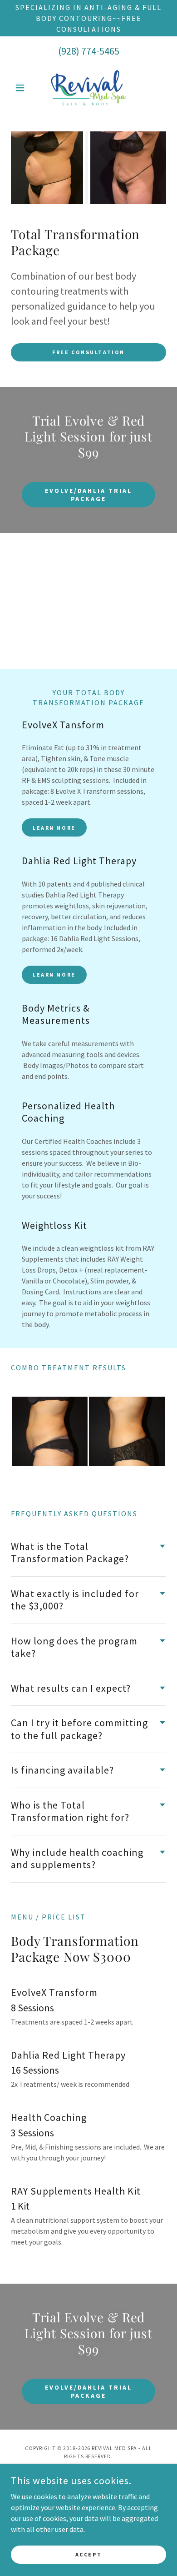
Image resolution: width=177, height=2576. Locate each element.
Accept (88, 2554)
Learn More (54, 828)
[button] (22, 88)
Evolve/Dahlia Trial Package (89, 495)
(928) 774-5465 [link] (89, 51)
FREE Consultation (88, 352)
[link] (88, 88)
